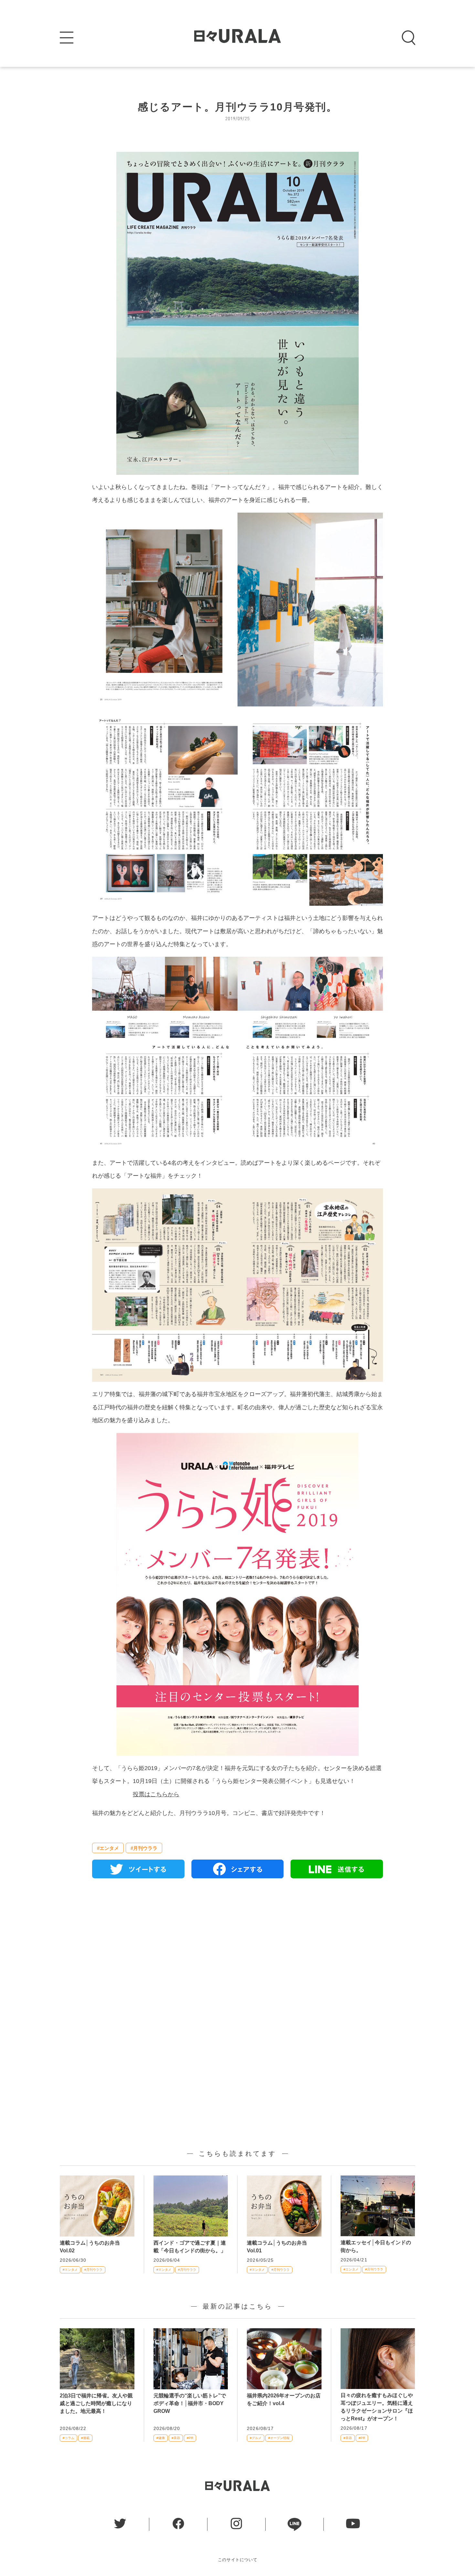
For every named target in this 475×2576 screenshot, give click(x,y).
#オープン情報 (279, 2438)
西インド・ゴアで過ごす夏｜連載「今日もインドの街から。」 (190, 2247)
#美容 (176, 2438)
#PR (190, 2438)
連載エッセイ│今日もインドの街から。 (376, 2246)
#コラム (69, 2438)
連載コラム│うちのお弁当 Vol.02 (92, 2247)
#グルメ (256, 2438)
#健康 (161, 2438)
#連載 (85, 2438)
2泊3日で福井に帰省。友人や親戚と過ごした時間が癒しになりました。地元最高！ (96, 2403)
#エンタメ (108, 1848)
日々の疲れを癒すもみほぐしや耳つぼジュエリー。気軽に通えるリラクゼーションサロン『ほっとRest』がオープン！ (377, 2407)
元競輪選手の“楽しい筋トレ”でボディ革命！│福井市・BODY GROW (190, 2403)
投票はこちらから (156, 1794)
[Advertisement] (238, 1957)
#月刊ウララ (144, 1848)
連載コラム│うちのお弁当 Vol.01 (280, 2247)
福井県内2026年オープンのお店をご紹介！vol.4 (284, 2399)
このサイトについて (238, 2560)
